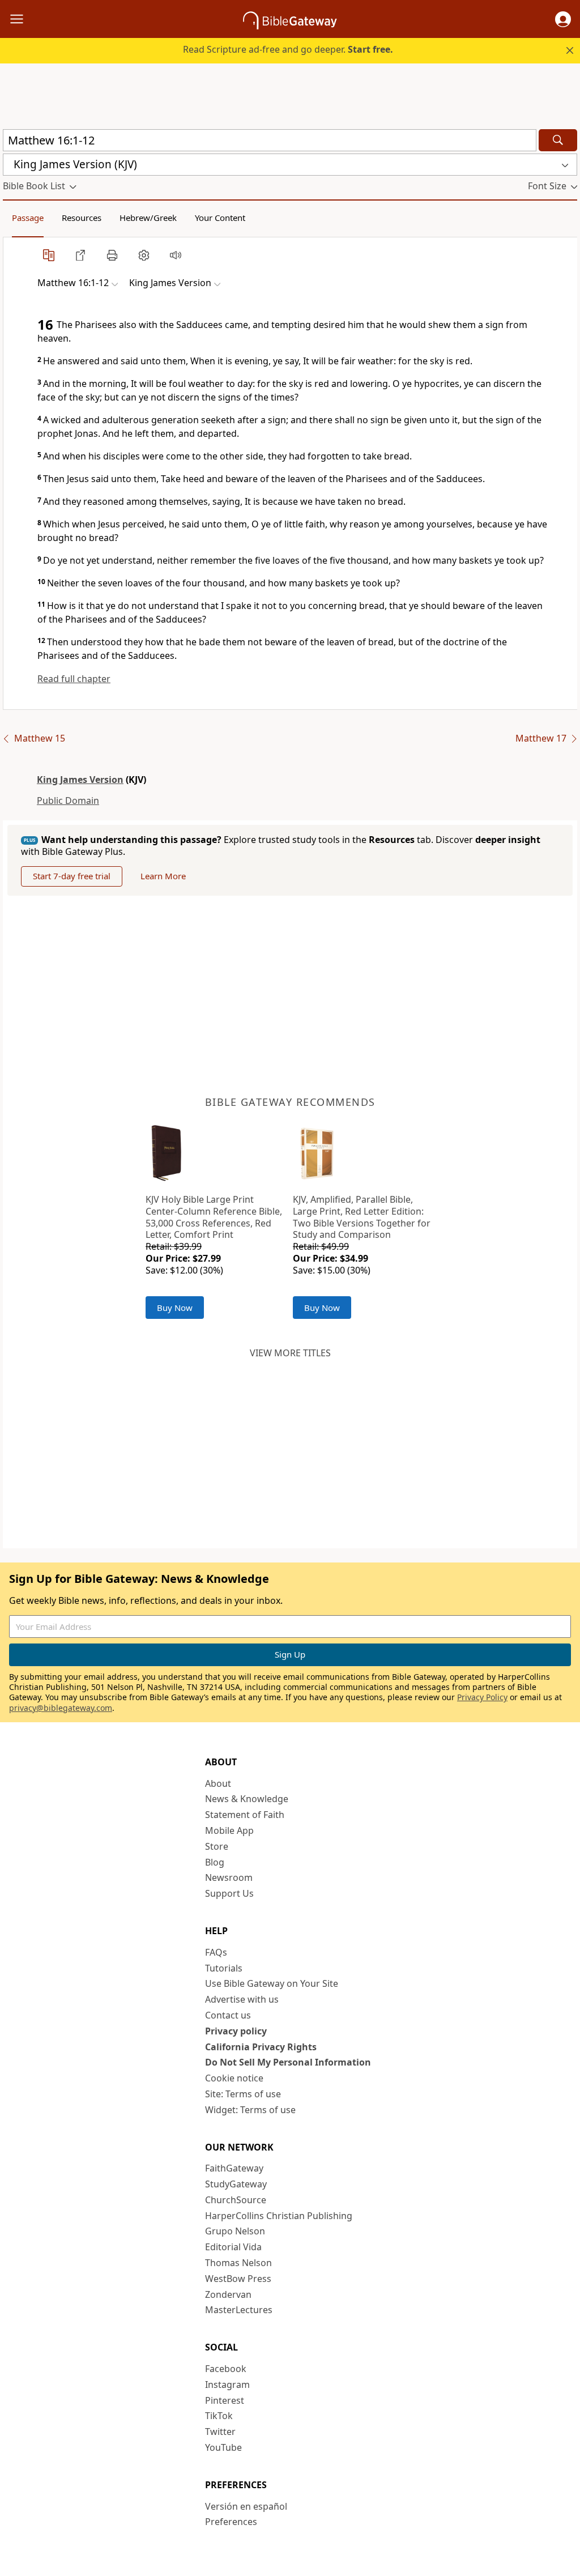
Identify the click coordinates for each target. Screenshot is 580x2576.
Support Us (229, 1893)
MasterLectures (239, 2310)
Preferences (231, 2522)
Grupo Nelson (235, 2231)
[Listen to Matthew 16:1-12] (176, 255)
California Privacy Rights (261, 2047)
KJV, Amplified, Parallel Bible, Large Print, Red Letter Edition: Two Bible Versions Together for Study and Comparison (362, 1217)
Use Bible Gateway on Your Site (272, 1983)
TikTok (219, 2416)
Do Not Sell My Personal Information (288, 2062)
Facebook (226, 2369)
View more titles (290, 1353)
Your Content (220, 218)
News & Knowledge (247, 1799)
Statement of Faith (245, 1815)
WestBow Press (238, 2279)
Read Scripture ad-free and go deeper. (288, 49)
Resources (82, 218)
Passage (28, 218)
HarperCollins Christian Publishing (279, 2216)
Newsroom (229, 1877)
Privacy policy (236, 2031)
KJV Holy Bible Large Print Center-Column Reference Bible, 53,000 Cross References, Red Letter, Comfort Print (214, 1217)
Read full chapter (74, 679)
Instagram (227, 2385)
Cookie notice (234, 2078)
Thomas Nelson (238, 2263)
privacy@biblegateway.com (61, 1708)
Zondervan (228, 2294)
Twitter (220, 2432)
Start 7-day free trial (72, 876)
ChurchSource (236, 2200)
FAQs (216, 1952)
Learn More (163, 876)
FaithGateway (234, 2168)
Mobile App (229, 1830)
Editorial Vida (233, 2247)
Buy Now (175, 1308)
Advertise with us (242, 1999)
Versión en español (246, 2506)
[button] (563, 19)
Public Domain (68, 801)
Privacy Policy (482, 1697)
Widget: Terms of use (250, 2110)
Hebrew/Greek (148, 218)
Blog (215, 1862)
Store (217, 1846)
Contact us (228, 2015)
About (218, 1783)
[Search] (558, 140)
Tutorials (224, 1968)
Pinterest (225, 2400)
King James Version (80, 780)
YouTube (223, 2447)
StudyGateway (236, 2184)
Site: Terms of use (243, 2094)
